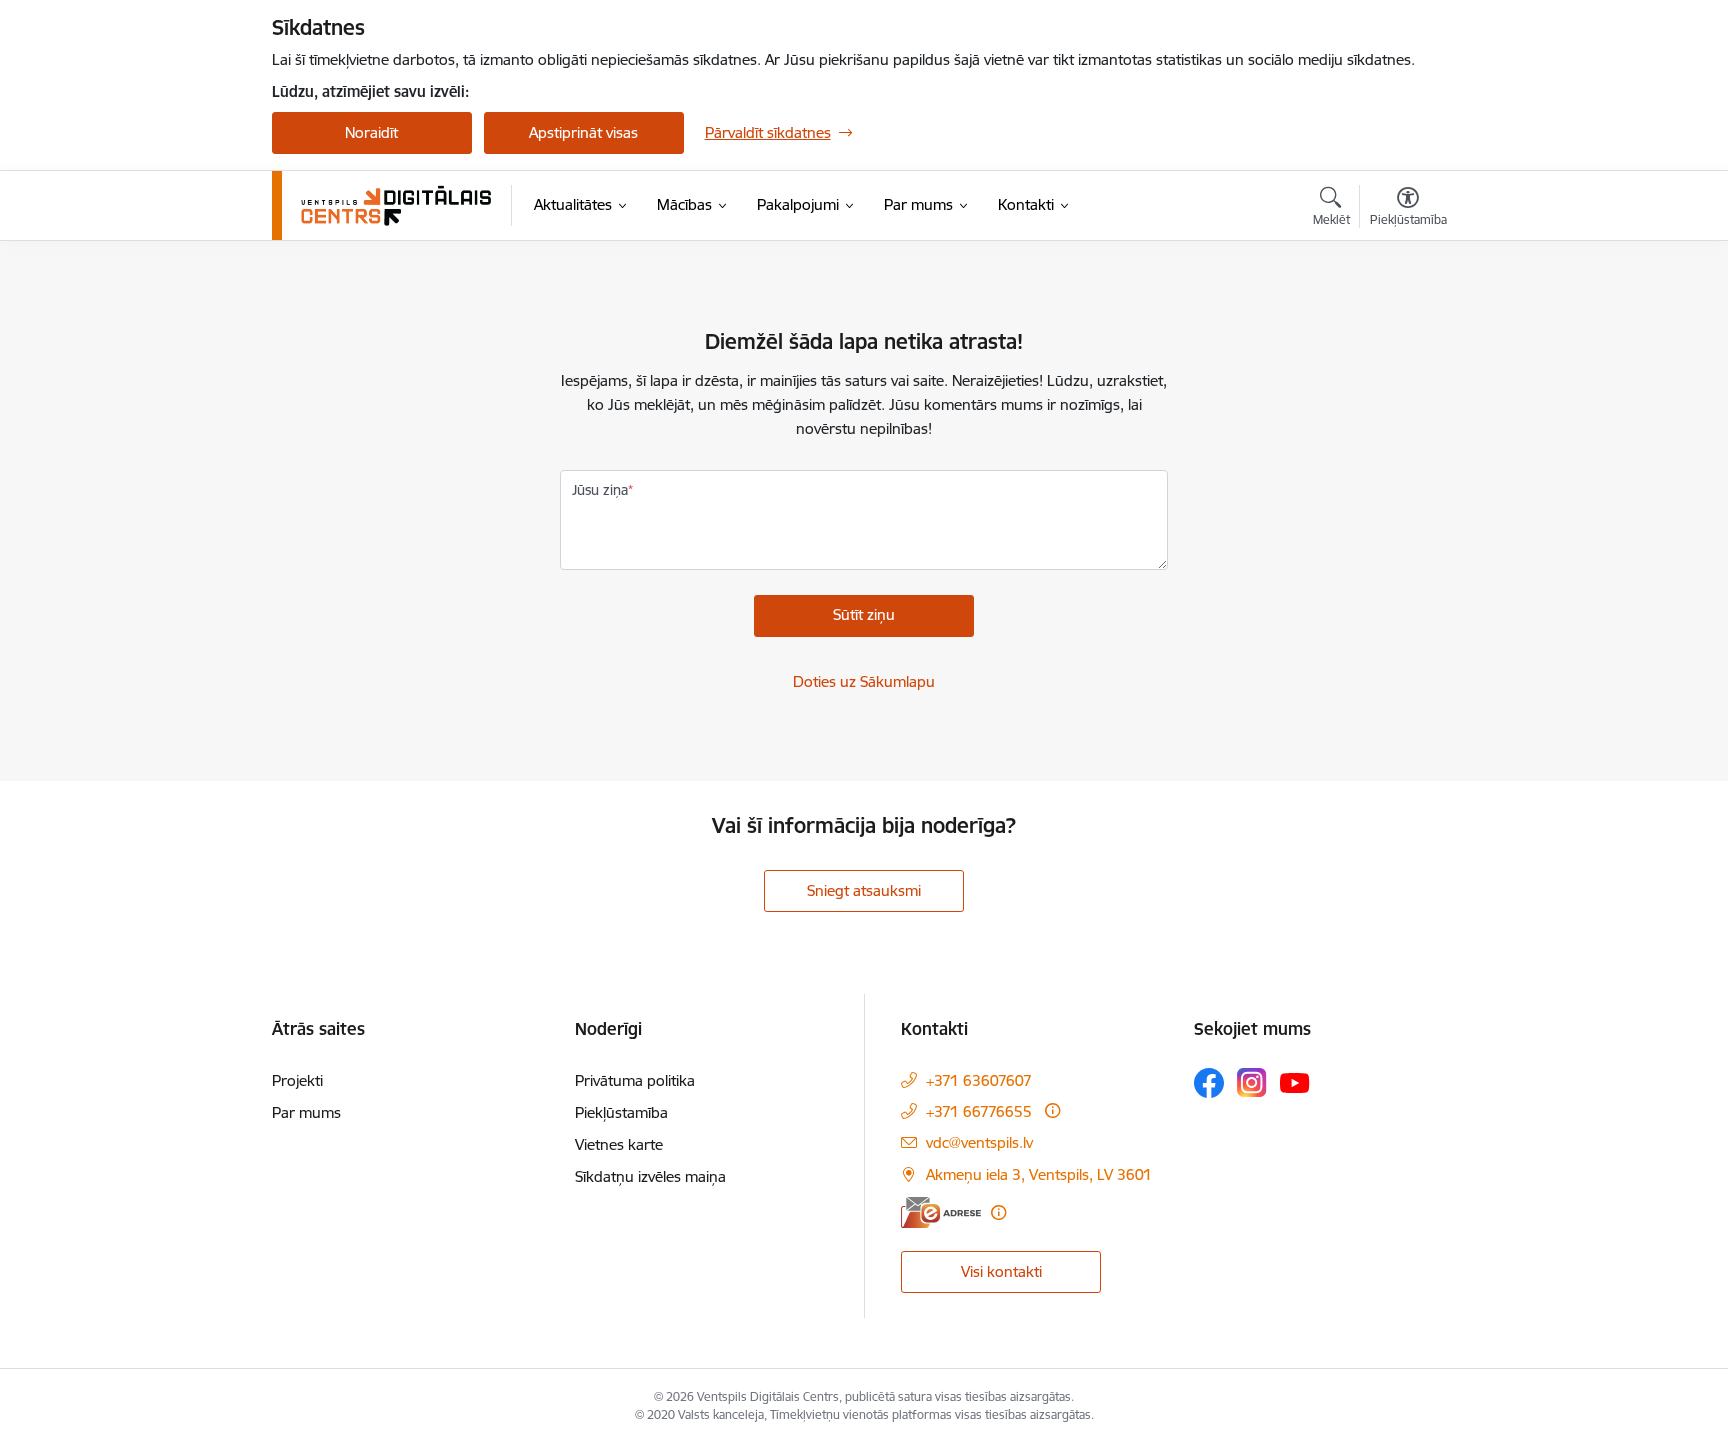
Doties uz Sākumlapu (864, 681)
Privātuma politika (635, 1080)
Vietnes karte (619, 1144)
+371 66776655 (979, 1111)
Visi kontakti (1001, 1271)
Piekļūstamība (621, 1112)
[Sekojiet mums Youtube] (1295, 1082)
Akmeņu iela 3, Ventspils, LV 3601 (1039, 1174)
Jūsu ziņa (600, 490)
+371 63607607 (979, 1080)
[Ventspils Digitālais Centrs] (397, 205)
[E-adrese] (941, 1212)
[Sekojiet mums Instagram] (1252, 1082)
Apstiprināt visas (583, 132)
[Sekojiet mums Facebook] (1209, 1083)
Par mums (306, 1112)
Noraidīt (371, 132)
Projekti (297, 1080)
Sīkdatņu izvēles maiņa (650, 1176)
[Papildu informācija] (1052, 1110)
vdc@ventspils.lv (979, 1142)
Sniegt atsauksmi (864, 890)
